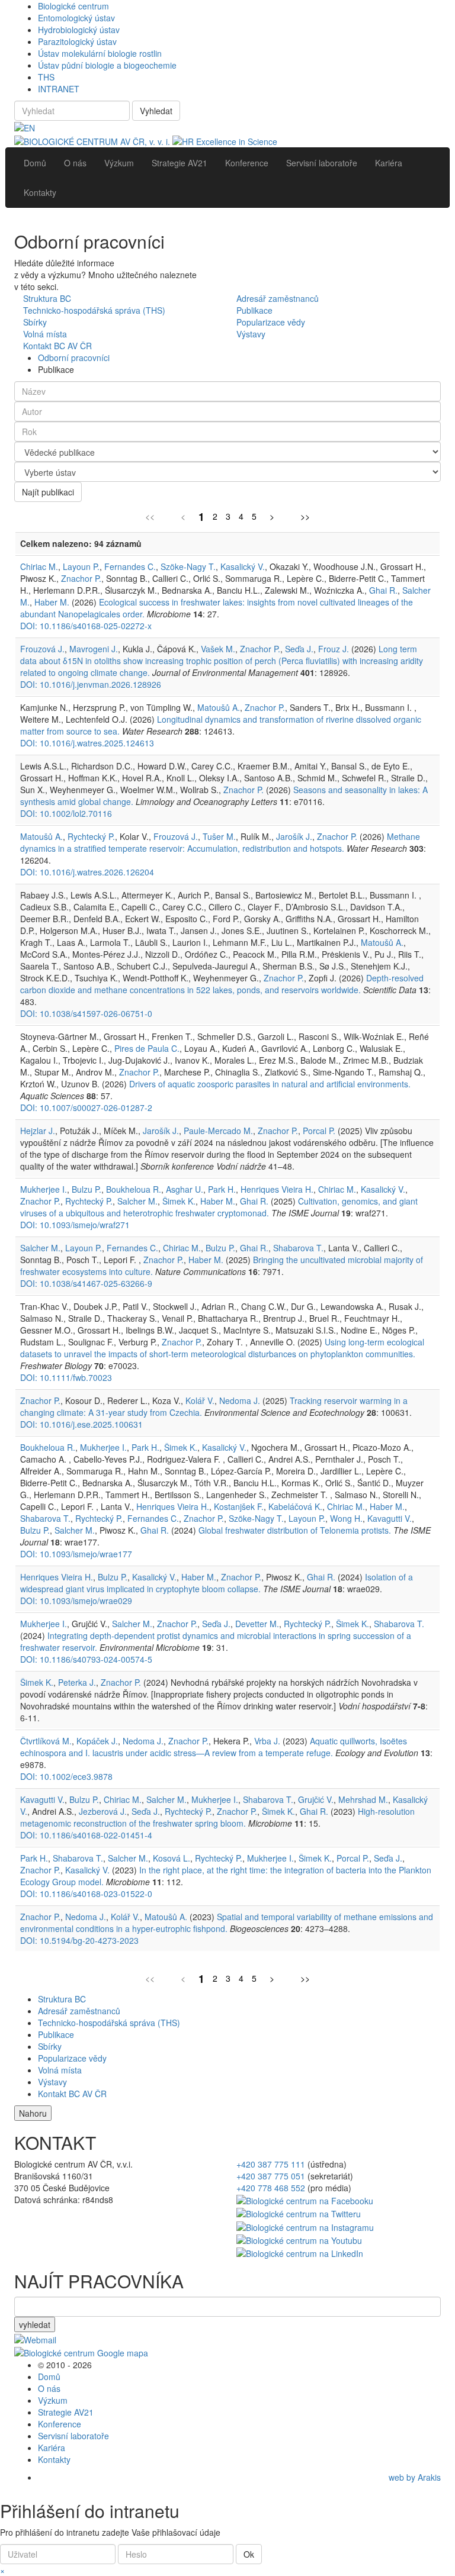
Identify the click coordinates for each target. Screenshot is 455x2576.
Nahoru (33, 2113)
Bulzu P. (86, 1189)
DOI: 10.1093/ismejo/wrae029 (76, 1601)
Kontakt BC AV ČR (57, 346)
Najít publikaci (48, 492)
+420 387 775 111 (271, 2164)
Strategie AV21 (66, 2412)
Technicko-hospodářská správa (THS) (94, 310)
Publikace (254, 310)
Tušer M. (219, 836)
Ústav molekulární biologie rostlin (100, 53)
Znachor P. (81, 578)
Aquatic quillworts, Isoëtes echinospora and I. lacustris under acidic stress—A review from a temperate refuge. (214, 1747)
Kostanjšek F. (239, 1506)
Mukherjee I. (44, 1189)
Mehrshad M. (363, 1799)
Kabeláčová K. (295, 1506)
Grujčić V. (316, 1799)
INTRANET (59, 89)
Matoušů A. (219, 707)
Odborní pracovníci (74, 358)
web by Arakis (415, 2477)
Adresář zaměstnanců (278, 298)
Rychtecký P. (91, 836)
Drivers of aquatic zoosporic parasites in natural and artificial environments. (270, 1084)
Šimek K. (179, 1201)
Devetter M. (257, 1624)
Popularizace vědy (271, 322)
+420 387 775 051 (271, 2176)
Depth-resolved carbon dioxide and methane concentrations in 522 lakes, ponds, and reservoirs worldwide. (222, 984)
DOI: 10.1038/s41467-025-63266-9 (86, 1283)
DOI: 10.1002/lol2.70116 (66, 813)
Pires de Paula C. (147, 1048)
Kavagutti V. (390, 1518)
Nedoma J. (240, 1400)
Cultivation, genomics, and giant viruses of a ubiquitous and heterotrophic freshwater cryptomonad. (219, 1207)
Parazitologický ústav (77, 41)
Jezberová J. (103, 1811)
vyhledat (35, 2324)
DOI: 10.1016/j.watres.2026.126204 (87, 872)
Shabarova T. (298, 1248)
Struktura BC (47, 298)
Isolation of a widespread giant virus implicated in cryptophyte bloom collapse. (217, 1583)
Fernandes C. (130, 566)
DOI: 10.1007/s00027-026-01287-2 (86, 1107)
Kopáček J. (97, 1741)
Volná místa (45, 334)
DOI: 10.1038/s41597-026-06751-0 (86, 1013)
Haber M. (52, 602)
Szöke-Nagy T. (188, 566)
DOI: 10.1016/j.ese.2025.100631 (81, 1424)
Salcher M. (137, 1201)
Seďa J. (299, 649)
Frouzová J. (42, 649)
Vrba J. (267, 1741)
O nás (49, 2388)
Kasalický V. (243, 566)
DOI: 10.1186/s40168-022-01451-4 (86, 1835)
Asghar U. (185, 1189)
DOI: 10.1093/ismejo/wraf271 (75, 1225)
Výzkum (53, 2400)
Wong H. (346, 1518)
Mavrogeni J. (94, 649)
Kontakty (54, 2459)
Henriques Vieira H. (277, 1189)
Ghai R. (383, 590)
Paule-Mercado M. (218, 1131)
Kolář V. (200, 1400)
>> (305, 516)
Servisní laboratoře (73, 2436)
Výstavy (251, 334)
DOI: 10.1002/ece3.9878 (66, 1776)
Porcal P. (319, 1131)
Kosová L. (172, 1858)
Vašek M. (218, 649)
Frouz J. (334, 649)
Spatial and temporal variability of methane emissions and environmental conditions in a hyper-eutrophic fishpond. (227, 1923)
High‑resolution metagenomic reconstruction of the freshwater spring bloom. (217, 1817)
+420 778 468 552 (271, 2188)
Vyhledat (156, 111)
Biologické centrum (73, 6)
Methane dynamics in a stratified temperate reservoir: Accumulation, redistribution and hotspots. (220, 842)
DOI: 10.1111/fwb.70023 (66, 1377)
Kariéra (52, 2448)
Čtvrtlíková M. (46, 1741)
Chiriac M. (39, 566)
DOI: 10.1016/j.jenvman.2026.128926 (91, 684)
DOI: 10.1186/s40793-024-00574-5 (86, 1659)
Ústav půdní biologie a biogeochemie (107, 65)
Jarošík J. (294, 836)
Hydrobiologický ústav (79, 30)
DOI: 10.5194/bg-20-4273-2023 (79, 1940)
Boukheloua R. (134, 1189)
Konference (60, 2424)
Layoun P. (81, 566)
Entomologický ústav (76, 18)
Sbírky (35, 322)
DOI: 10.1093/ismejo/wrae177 (76, 1554)
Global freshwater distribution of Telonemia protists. (295, 1530)
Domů (49, 2377)
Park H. (222, 1189)
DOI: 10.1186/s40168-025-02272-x (86, 626)
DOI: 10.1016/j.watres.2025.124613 (87, 743)
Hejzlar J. (38, 1131)
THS (46, 77)
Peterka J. (77, 1682)
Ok (249, 2554)
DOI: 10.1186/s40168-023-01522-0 (86, 1894)
